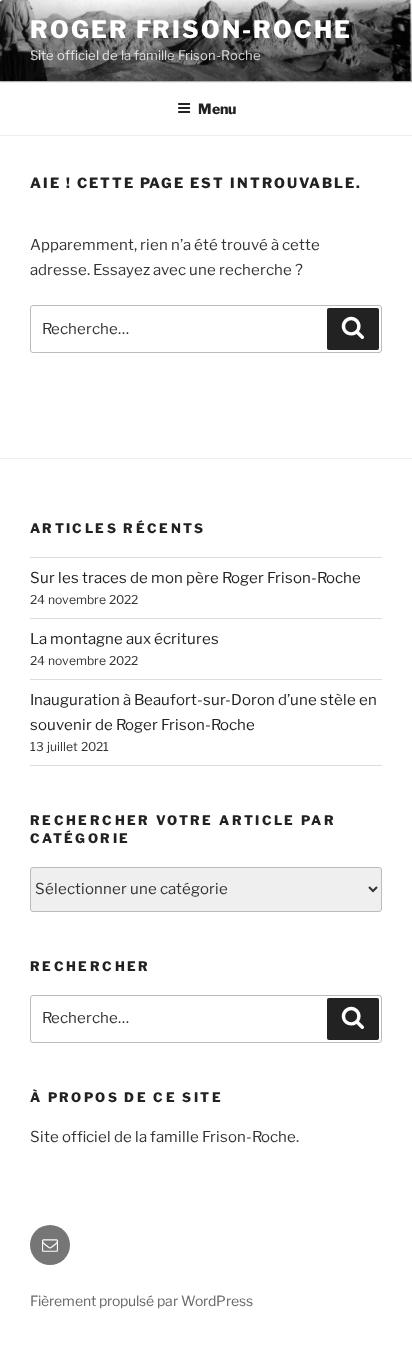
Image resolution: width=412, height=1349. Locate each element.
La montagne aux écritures (124, 639)
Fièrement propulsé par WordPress (141, 1300)
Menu (217, 108)
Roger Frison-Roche (191, 29)
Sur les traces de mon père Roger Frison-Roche (195, 578)
